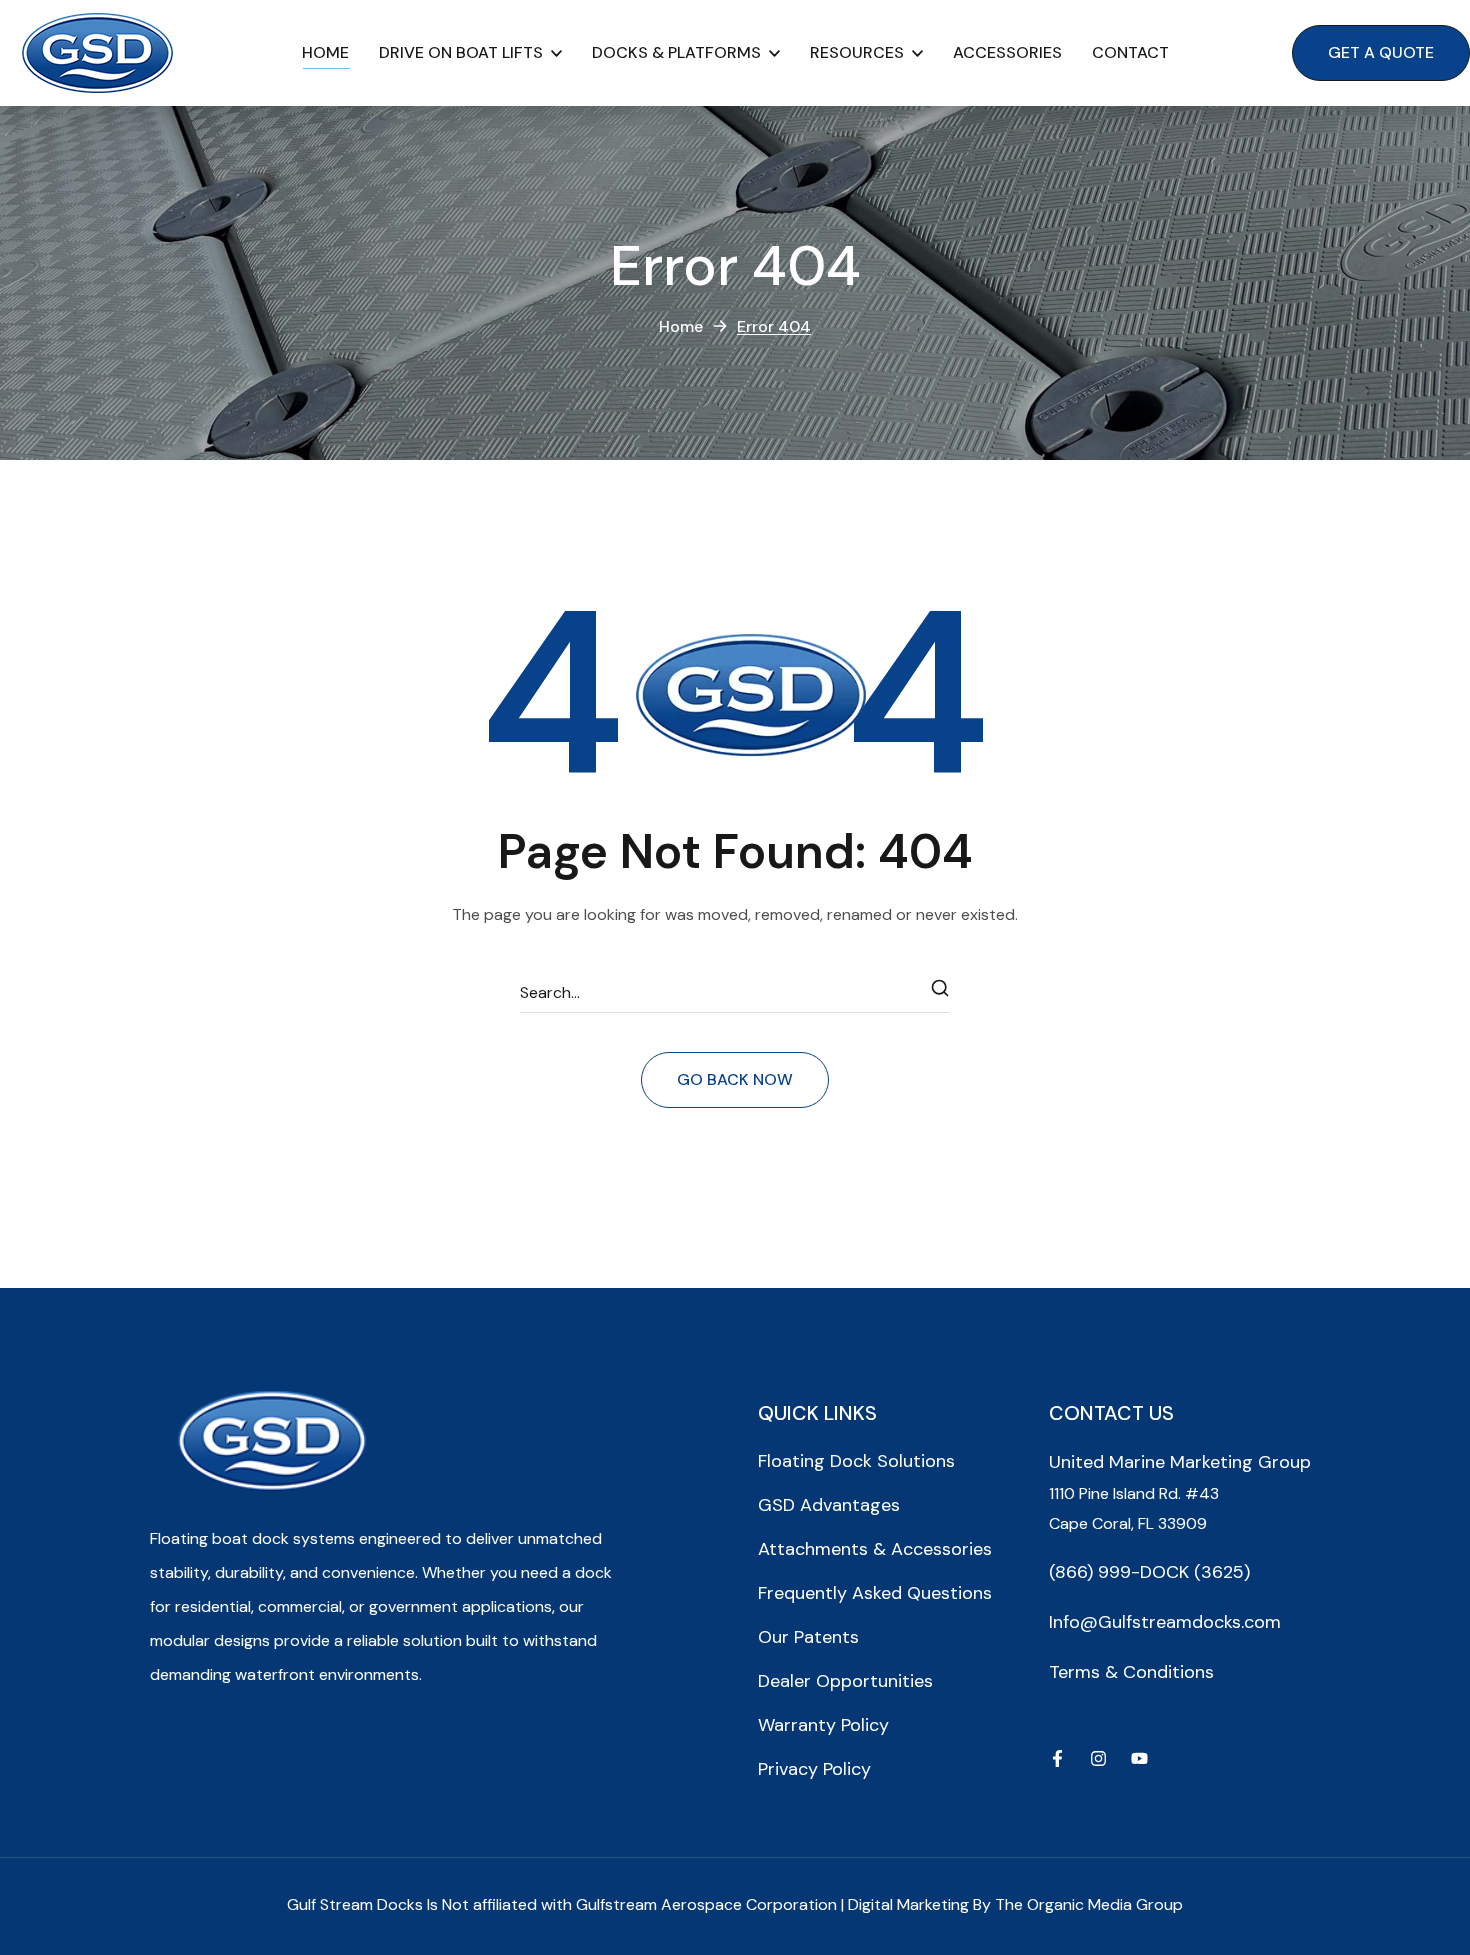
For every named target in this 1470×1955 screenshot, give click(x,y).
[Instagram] (1098, 1758)
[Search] (941, 993)
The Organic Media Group (1089, 1904)
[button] (1381, 53)
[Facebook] (1057, 1758)
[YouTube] (1139, 1758)
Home (681, 326)
